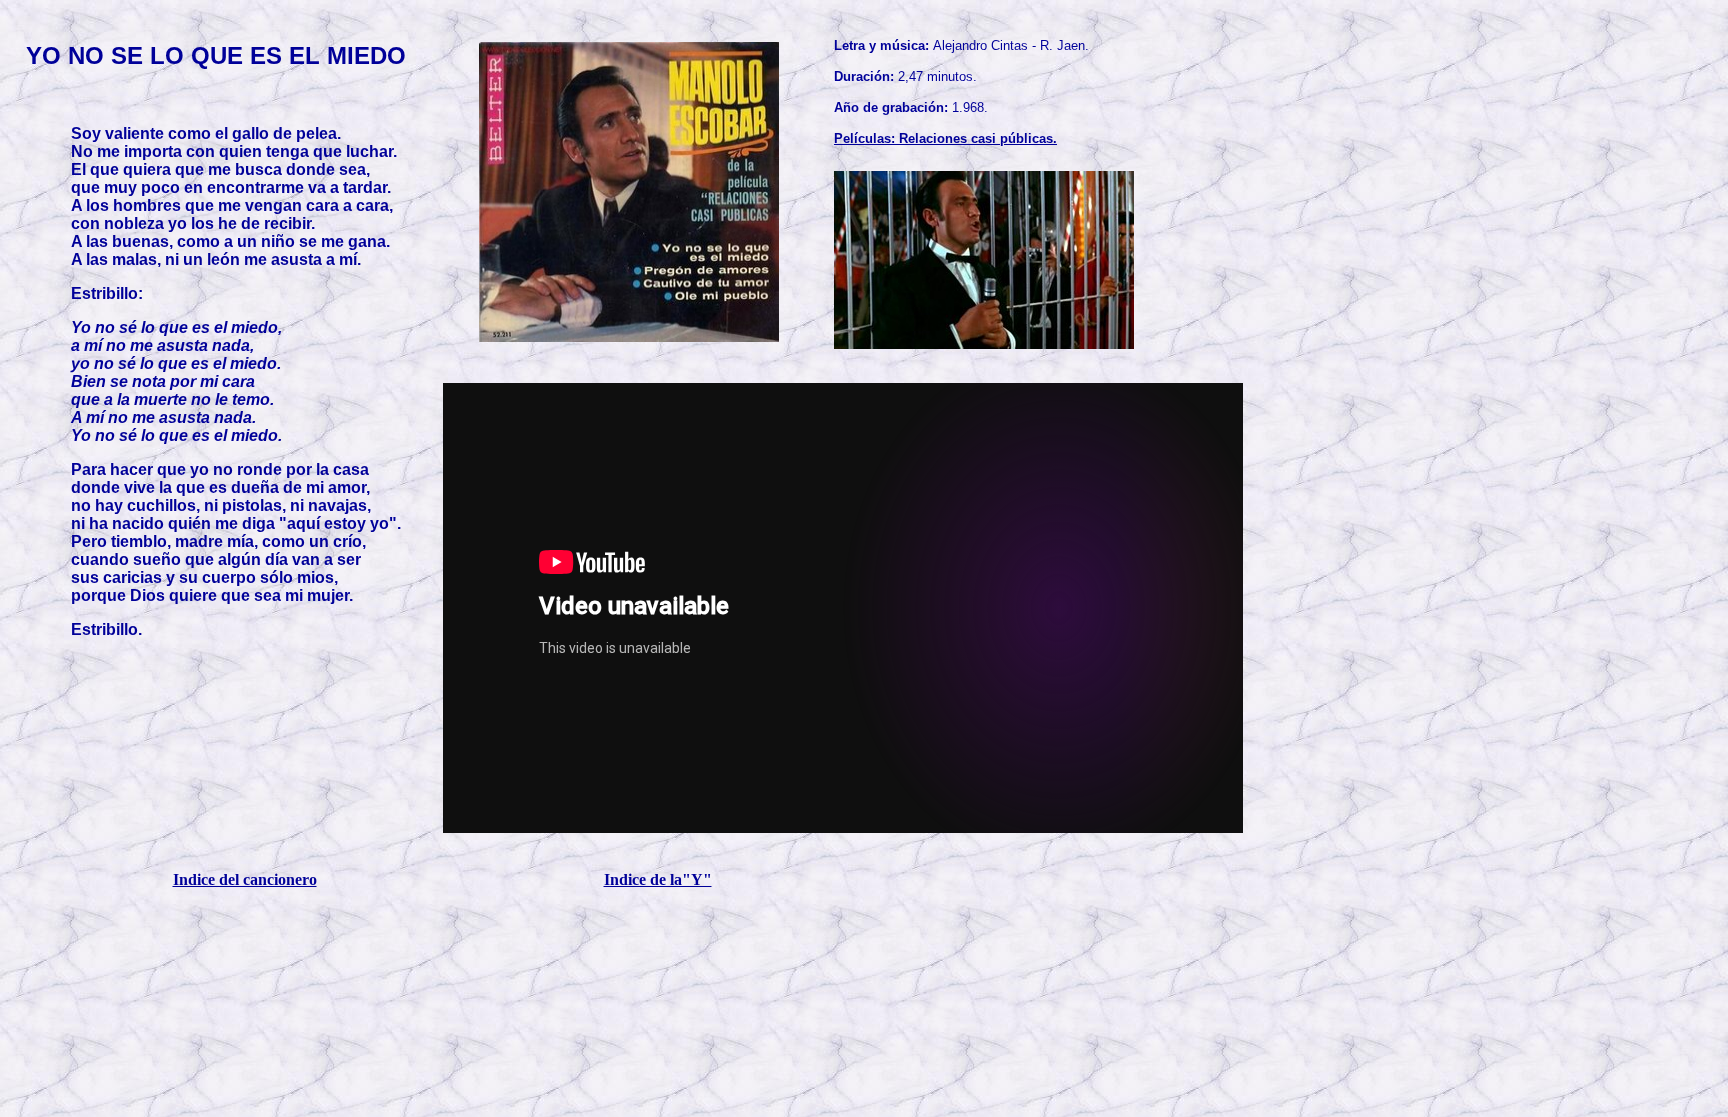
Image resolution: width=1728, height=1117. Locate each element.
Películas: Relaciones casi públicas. (945, 138)
